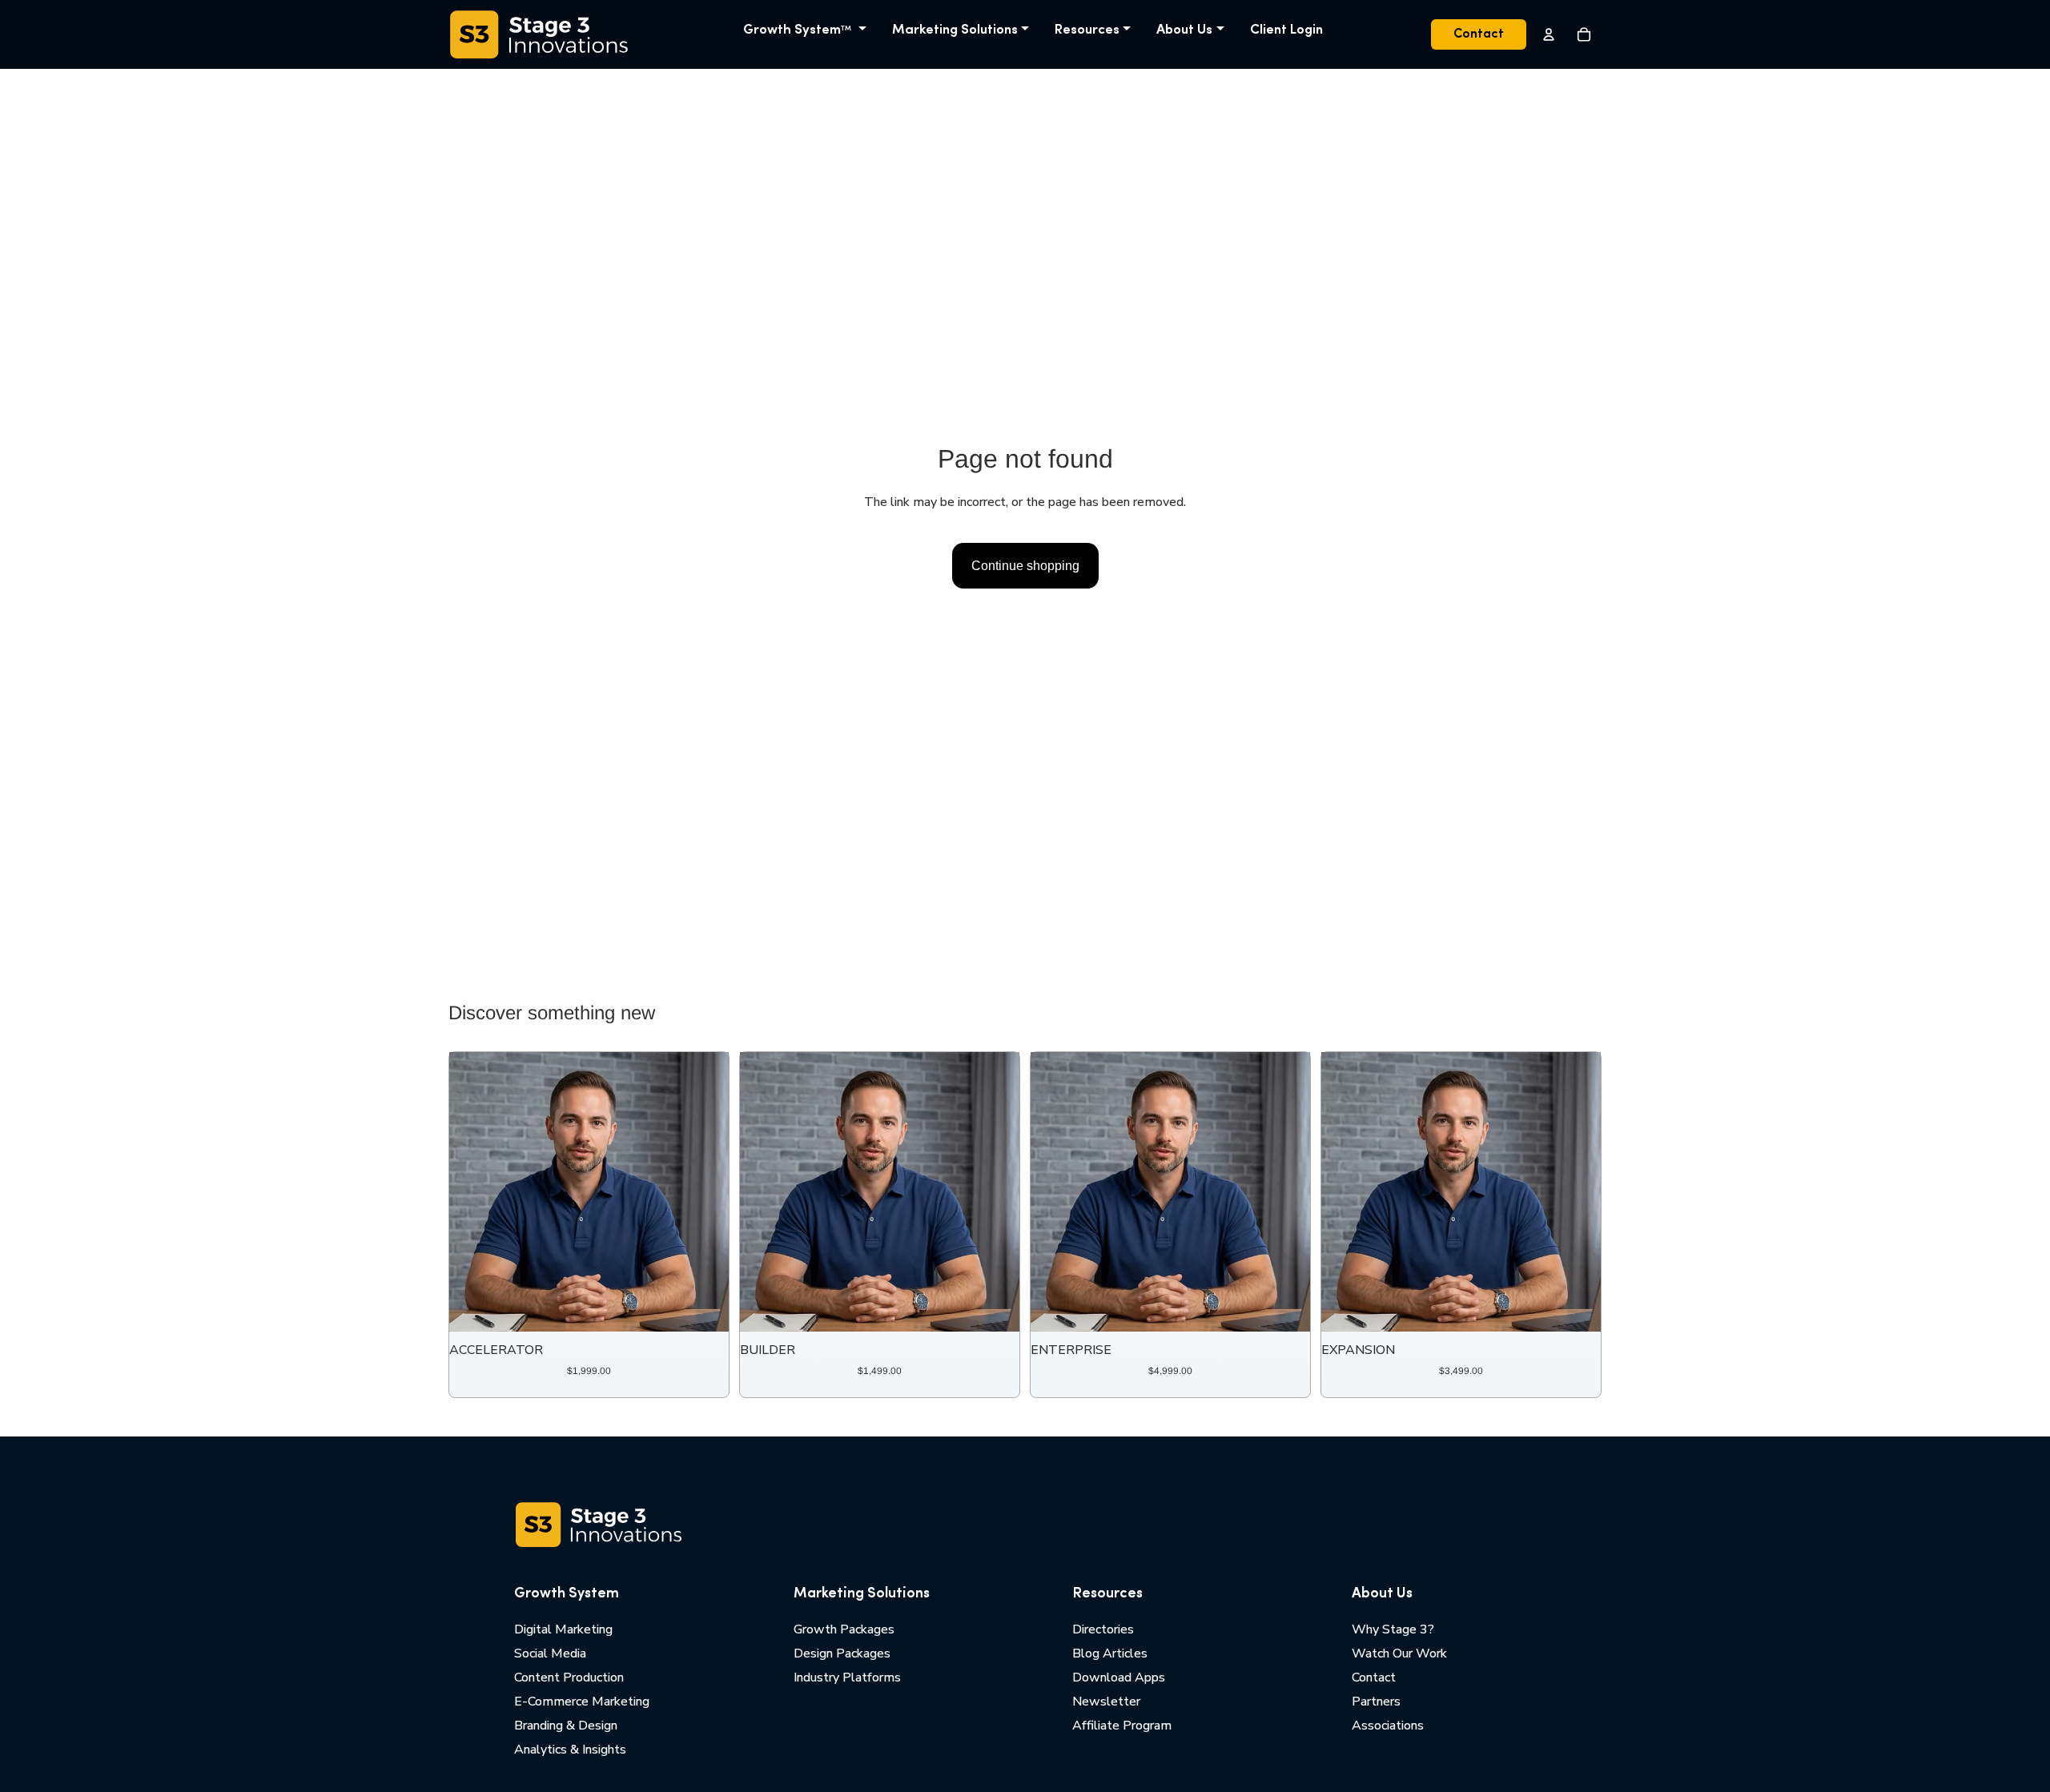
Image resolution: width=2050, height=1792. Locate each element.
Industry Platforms (847, 1677)
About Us (1184, 30)
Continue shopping (1025, 566)
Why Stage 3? (1393, 1629)
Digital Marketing (563, 1629)
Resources (1087, 30)
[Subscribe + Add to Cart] (704, 1308)
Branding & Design (566, 1726)
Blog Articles (1110, 1653)
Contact (1479, 34)
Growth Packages (844, 1629)
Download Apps (1119, 1677)
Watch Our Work (1399, 1653)
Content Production (569, 1677)
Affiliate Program (1122, 1726)
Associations (1388, 1726)
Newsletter (1106, 1702)
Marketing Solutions (955, 30)
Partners (1376, 1702)
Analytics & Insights (570, 1750)
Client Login (1286, 30)
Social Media (550, 1653)
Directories (1103, 1629)
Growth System (797, 30)
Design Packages (842, 1653)
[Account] (1549, 34)
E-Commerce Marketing (582, 1702)
